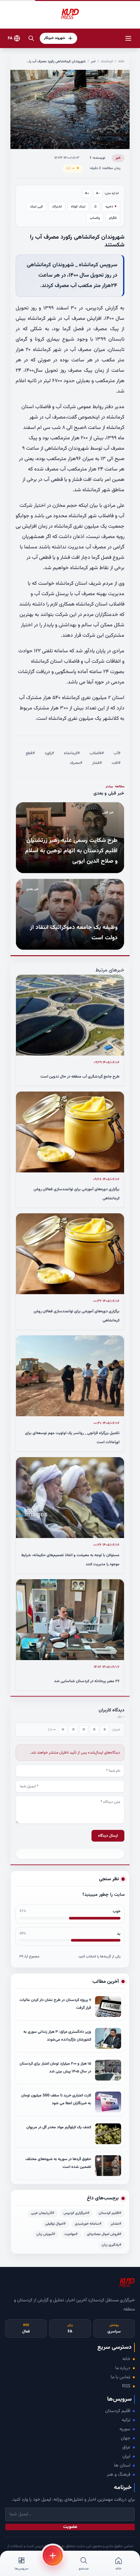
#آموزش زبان (46, 2234)
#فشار (97, 763)
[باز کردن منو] (128, 38)
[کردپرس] (70, 14)
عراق (126, 2447)
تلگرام (113, 218)
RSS (126, 2386)
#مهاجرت (71, 2234)
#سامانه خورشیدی (88, 2224)
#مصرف (76, 763)
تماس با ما (120, 2377)
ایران (126, 2457)
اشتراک (57, 207)
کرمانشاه (107, 62)
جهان (126, 2438)
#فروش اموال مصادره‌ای (104, 2234)
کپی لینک (36, 207)
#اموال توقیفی (56, 2224)
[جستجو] (31, 38)
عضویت (70, 2527)
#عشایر (116, 2224)
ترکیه (126, 2420)
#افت (116, 763)
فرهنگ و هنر (119, 2475)
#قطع (30, 753)
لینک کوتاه (78, 207)
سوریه (125, 2429)
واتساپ (95, 218)
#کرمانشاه (72, 753)
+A (87, 193)
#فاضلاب (97, 753)
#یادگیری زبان (112, 2245)
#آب (117, 753)
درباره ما (123, 2368)
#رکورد (49, 753)
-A (98, 193)
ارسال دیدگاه (108, 1836)
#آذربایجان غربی (43, 2213)
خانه (121, 62)
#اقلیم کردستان (110, 2213)
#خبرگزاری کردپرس (77, 2213)
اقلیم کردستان (118, 2411)
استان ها (122, 2466)
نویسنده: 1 (97, 158)
